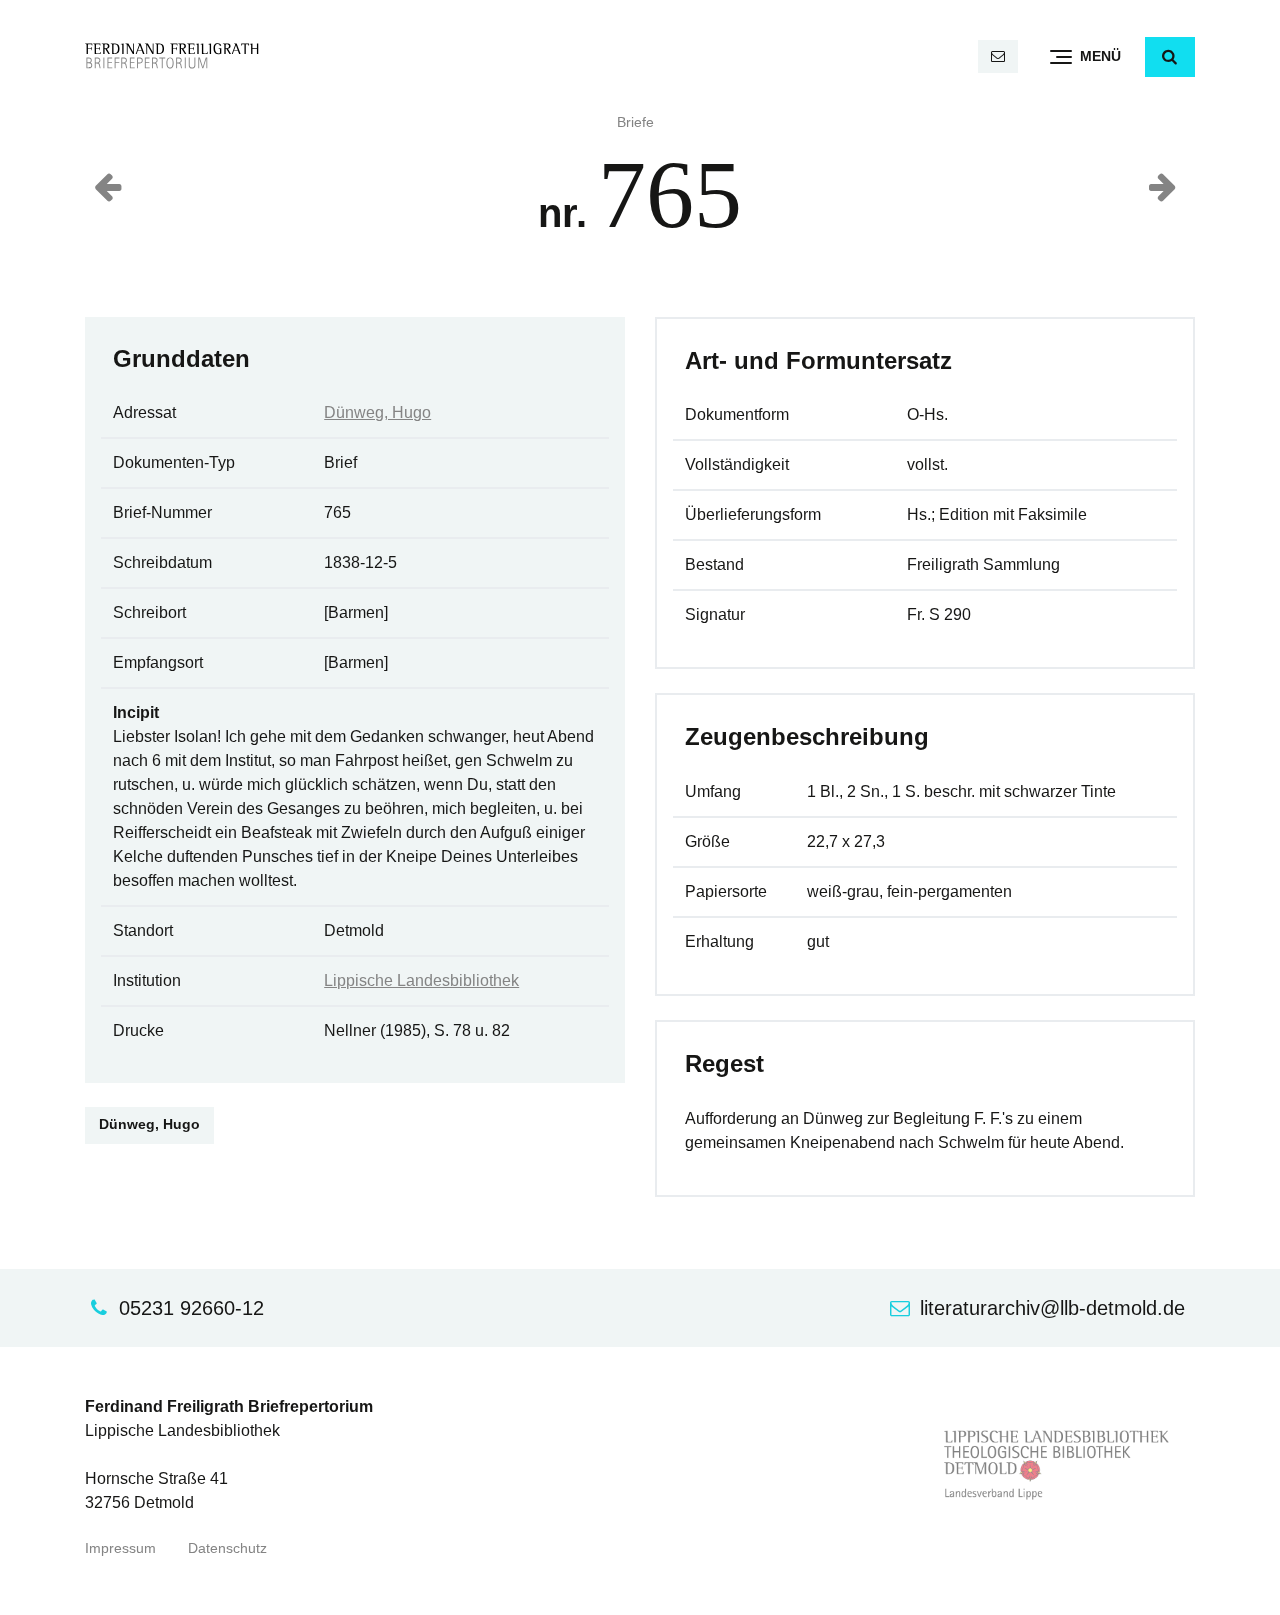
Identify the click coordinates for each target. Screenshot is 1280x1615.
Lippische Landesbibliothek (421, 980)
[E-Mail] (998, 56)
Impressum (120, 1548)
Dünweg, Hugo (377, 412)
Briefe (635, 122)
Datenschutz (227, 1548)
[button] (1170, 57)
